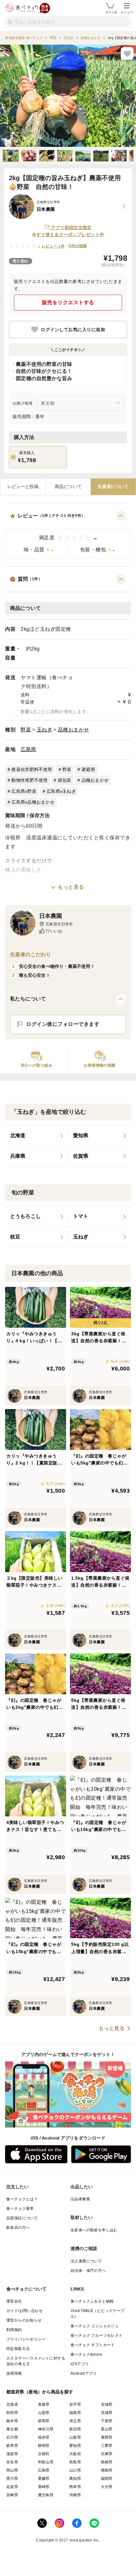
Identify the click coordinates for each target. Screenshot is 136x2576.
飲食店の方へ (18, 2228)
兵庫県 (107, 2454)
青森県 (44, 2404)
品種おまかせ (74, 730)
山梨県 (75, 2437)
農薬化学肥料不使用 (32, 769)
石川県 (12, 2437)
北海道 (12, 2404)
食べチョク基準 (20, 2209)
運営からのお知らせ (24, 2320)
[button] (68, 535)
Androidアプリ (84, 2373)
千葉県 (107, 2421)
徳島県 (107, 2470)
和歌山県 (46, 2462)
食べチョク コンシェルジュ (95, 2326)
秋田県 (12, 2413)
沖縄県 (75, 2495)
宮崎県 (12, 2495)
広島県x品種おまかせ (33, 802)
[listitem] (37, 1136)
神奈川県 (46, 2429)
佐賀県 (12, 2487)
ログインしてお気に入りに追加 (73, 329)
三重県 (107, 2446)
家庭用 (88, 769)
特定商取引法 (18, 2349)
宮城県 (107, 2404)
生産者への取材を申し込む (94, 2230)
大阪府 (75, 2454)
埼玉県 (75, 2421)
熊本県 (75, 2487)
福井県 (44, 2437)
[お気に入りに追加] (127, 53)
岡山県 (12, 2470)
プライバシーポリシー (26, 2339)
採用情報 (14, 2373)
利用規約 (14, 2330)
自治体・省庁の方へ (88, 2271)
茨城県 (107, 2413)
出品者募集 (80, 2199)
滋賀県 (12, 2454)
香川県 (12, 2479)
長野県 (107, 2437)
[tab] (23, 487)
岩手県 (75, 2404)
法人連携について (86, 2261)
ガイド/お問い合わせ (25, 2311)
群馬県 (44, 2421)
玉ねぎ (45, 730)
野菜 (26, 730)
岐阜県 (12, 2446)
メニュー (127, 12)
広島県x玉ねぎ (61, 791)
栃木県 (12, 2421)
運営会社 (14, 2301)
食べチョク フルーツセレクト (97, 2335)
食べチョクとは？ (22, 2199)
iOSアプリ (80, 2364)
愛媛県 (44, 2479)
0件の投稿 (78, 246)
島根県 (107, 2462)
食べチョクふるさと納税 (92, 2301)
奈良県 (12, 2462)
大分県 (107, 2487)
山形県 (44, 2413)
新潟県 (75, 2429)
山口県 (75, 2470)
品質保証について (22, 2218)
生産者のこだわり (31, 954)
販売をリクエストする (68, 302)
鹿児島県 (46, 2495)
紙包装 (65, 780)
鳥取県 (75, 2462)
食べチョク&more (86, 2354)
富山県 (107, 2429)
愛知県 (75, 2446)
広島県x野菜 (24, 791)
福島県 (75, 2413)
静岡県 (44, 2446)
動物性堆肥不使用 (29, 780)
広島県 (28, 749)
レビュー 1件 (53, 246)
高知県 (75, 2479)
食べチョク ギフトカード (93, 2345)
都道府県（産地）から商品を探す (40, 2392)
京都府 (44, 2454)
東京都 (12, 2429)
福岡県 (107, 2479)
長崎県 (44, 2487)
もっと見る (71, 887)
